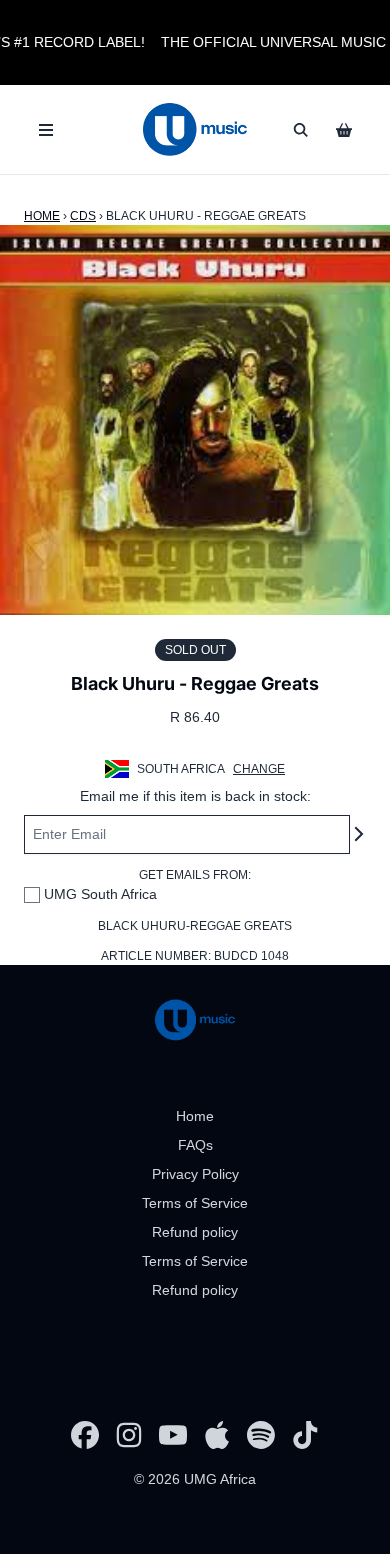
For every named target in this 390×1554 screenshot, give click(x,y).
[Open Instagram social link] (129, 1435)
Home (42, 216)
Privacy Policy (195, 1174)
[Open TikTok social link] (305, 1435)
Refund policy (195, 1232)
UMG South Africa (100, 894)
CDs (83, 216)
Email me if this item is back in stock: (195, 796)
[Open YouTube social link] (173, 1435)
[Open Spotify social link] (261, 1435)
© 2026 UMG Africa (195, 1479)
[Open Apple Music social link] (217, 1435)
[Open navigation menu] (46, 130)
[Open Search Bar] (300, 130)
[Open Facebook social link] (85, 1435)
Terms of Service (195, 1203)
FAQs (195, 1145)
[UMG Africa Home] (194, 129)
